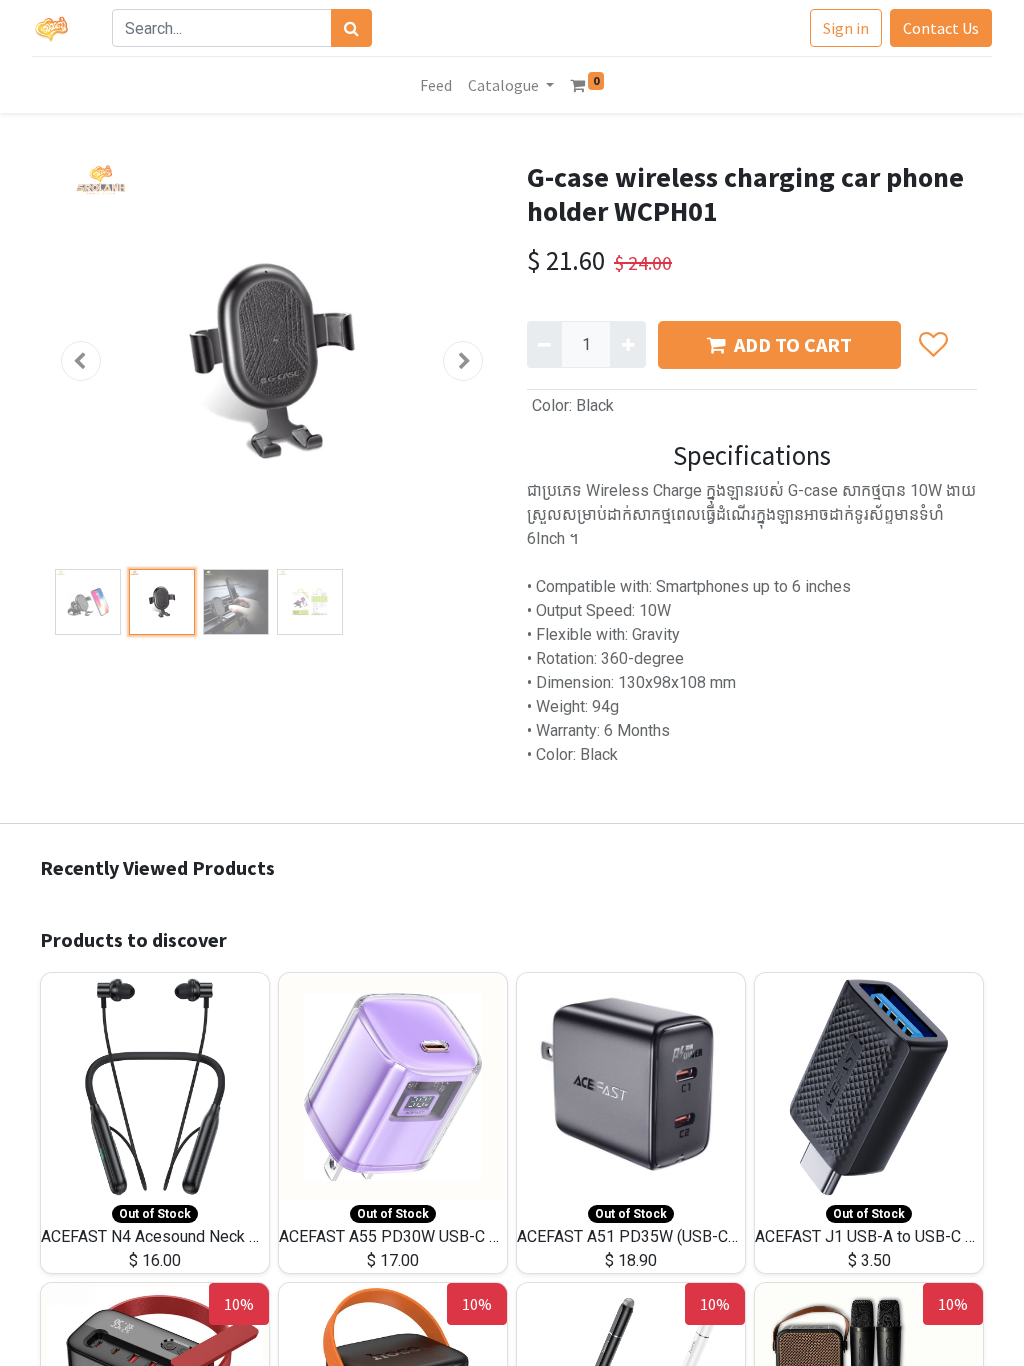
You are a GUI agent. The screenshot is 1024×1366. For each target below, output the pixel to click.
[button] (81, 361)
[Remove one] (544, 344)
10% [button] (239, 1304)
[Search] (351, 28)
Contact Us (941, 28)
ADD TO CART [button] (793, 344)
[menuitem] (436, 85)
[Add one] (627, 344)
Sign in (846, 28)
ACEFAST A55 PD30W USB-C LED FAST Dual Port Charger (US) (499, 1236)
